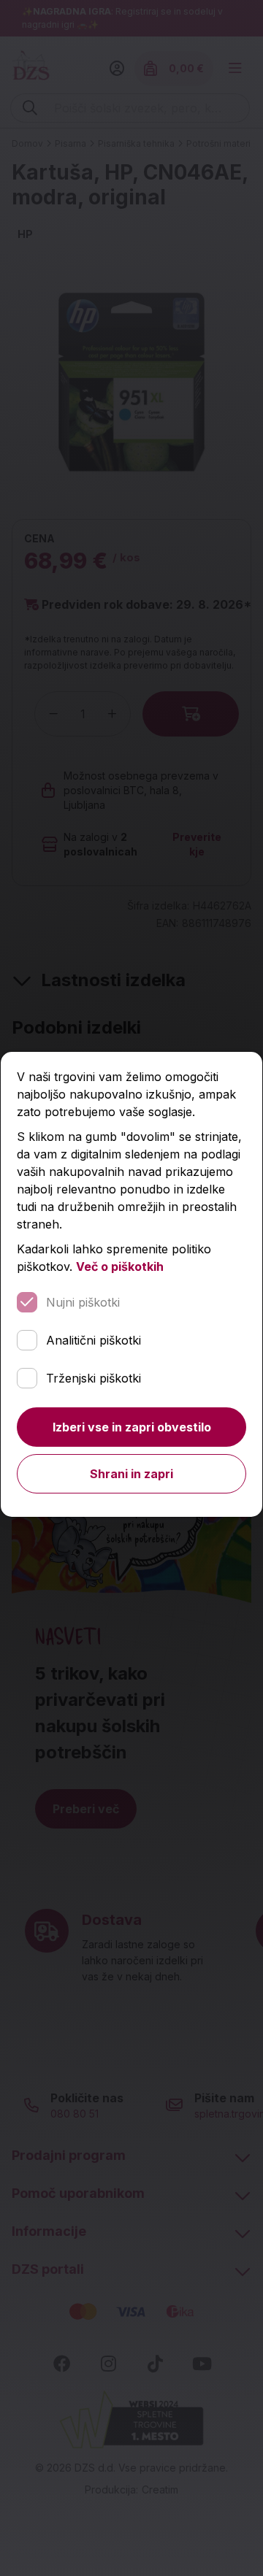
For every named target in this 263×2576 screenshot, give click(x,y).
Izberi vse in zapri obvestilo (132, 1427)
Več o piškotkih (120, 1266)
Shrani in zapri (131, 1474)
